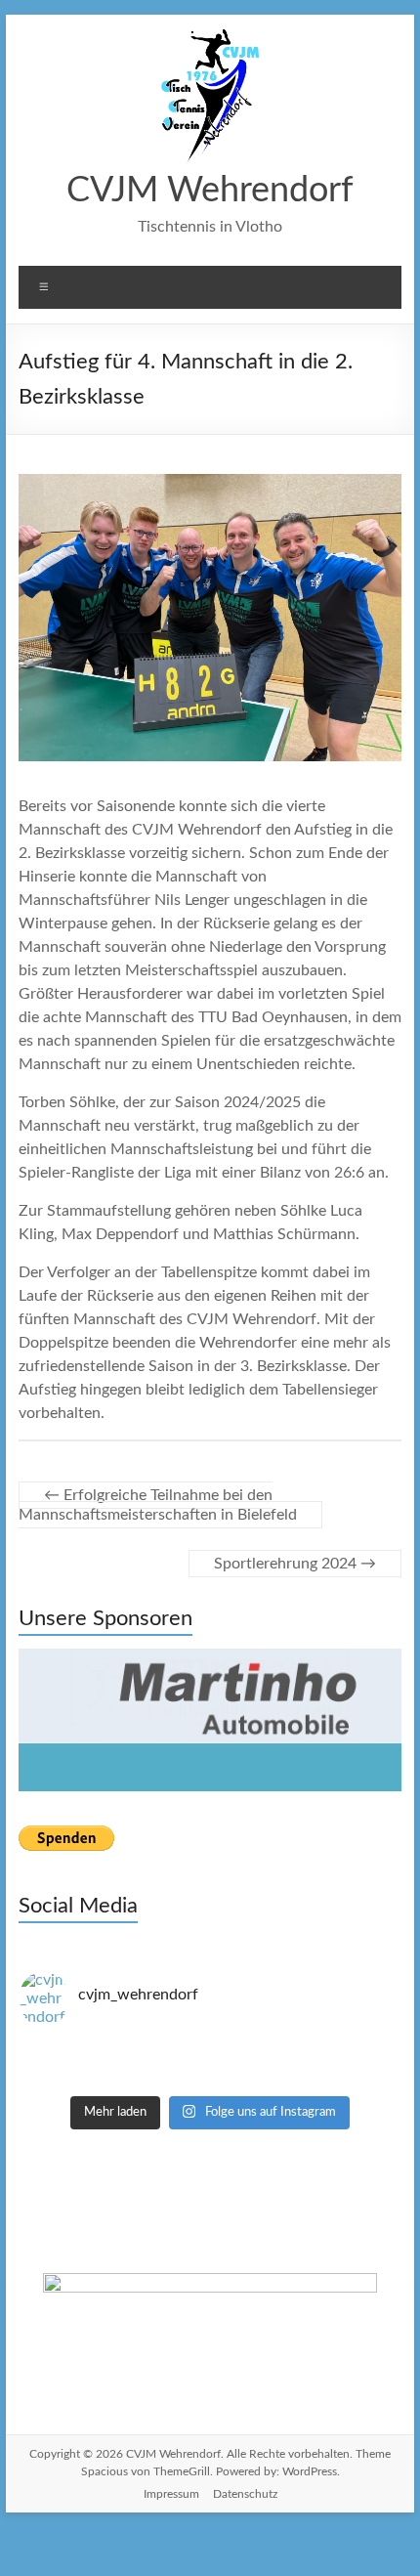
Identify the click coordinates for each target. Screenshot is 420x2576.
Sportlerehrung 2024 (295, 1564)
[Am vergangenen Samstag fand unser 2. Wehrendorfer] (210, 1980)
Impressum (171, 2427)
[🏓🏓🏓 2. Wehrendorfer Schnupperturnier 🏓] (210, 1997)
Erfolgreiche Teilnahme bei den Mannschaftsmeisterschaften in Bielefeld (158, 1505)
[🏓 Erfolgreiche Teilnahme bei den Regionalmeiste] (210, 2015)
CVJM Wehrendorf (210, 191)
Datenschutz (245, 2427)
